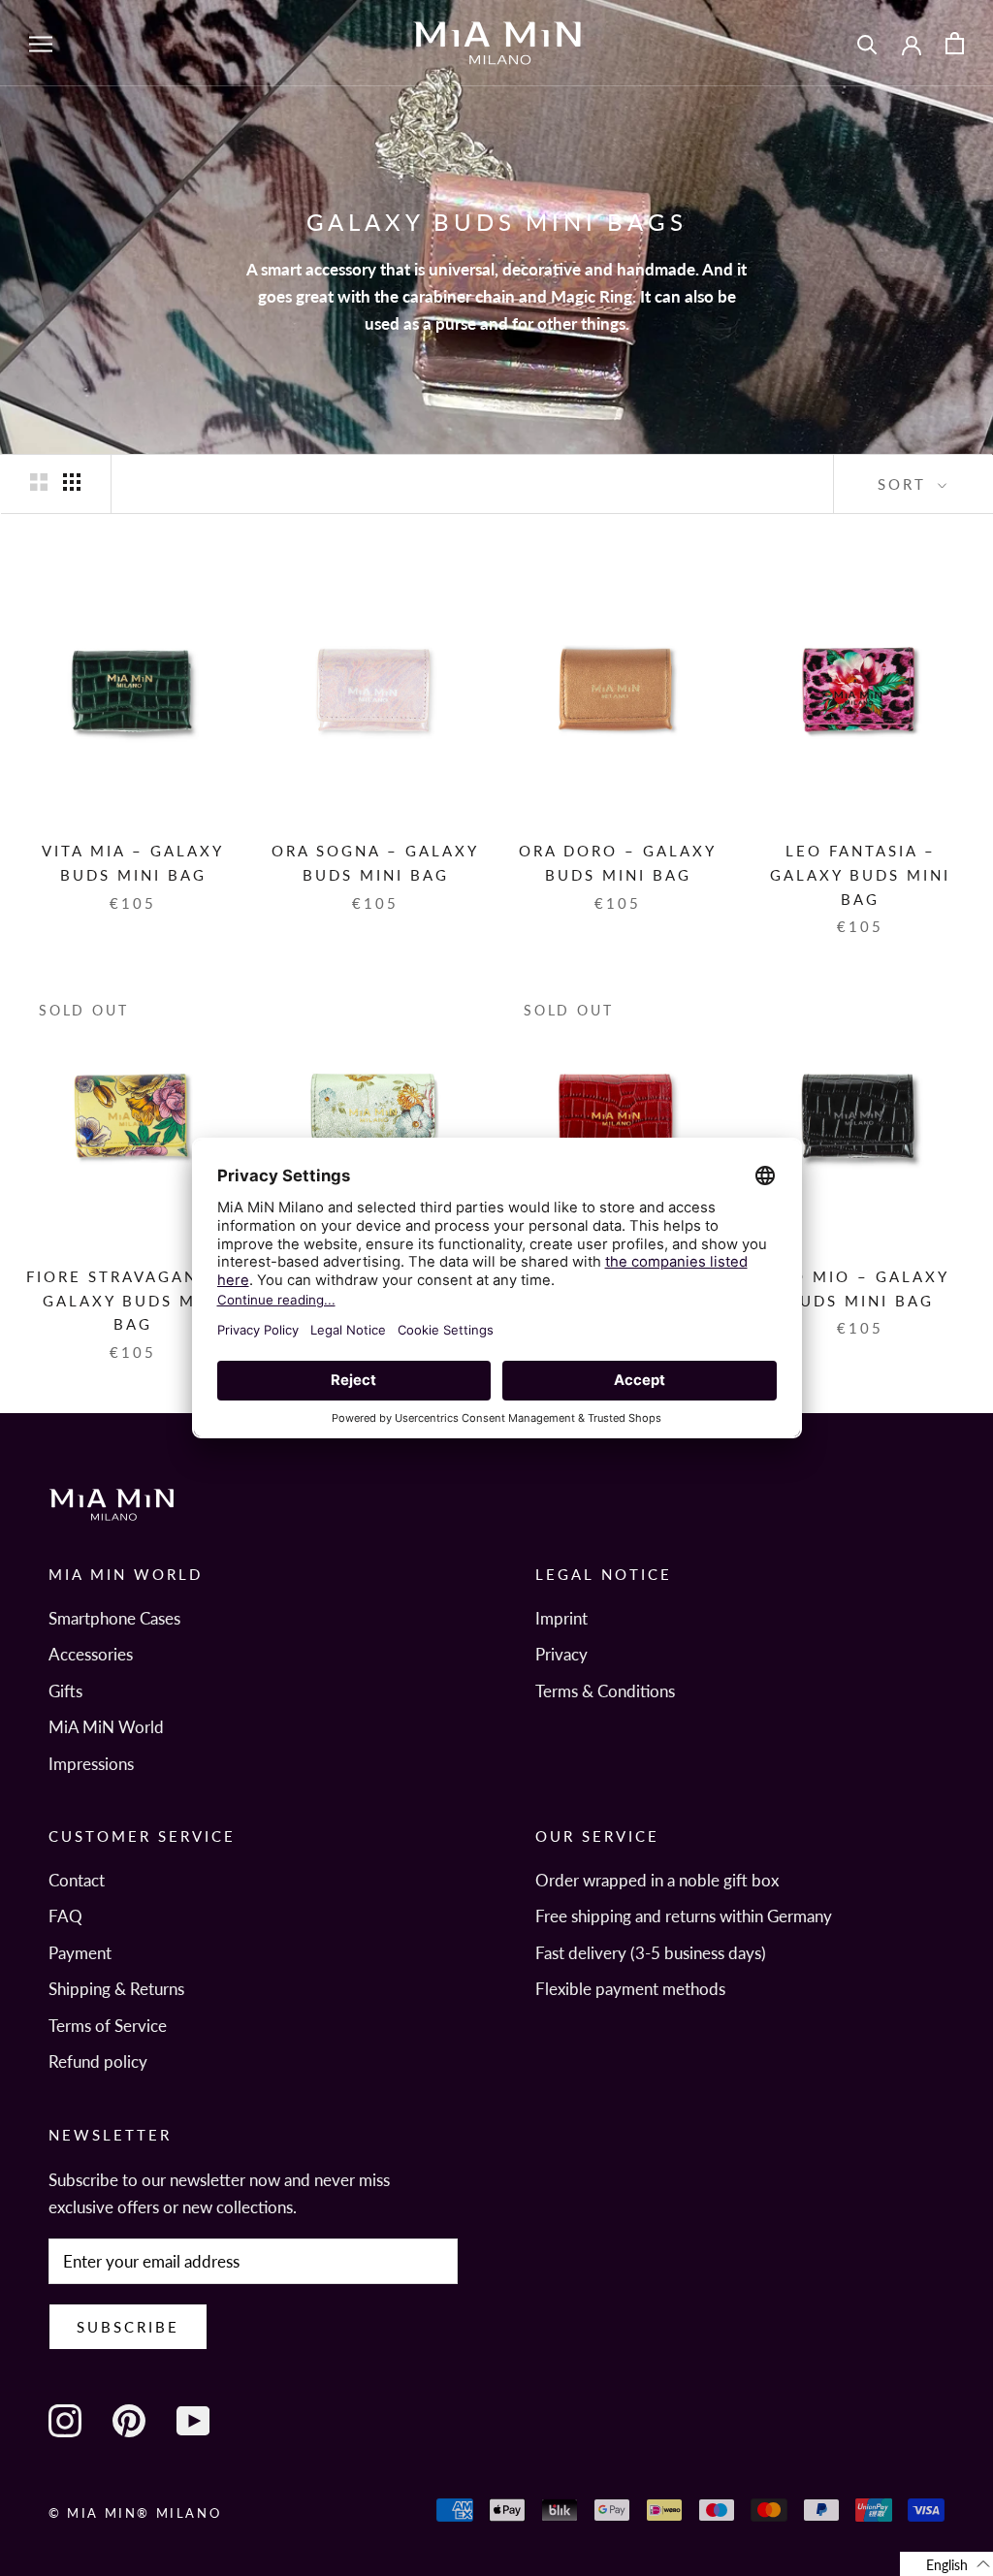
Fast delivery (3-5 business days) (651, 1953)
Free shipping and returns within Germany (684, 1916)
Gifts (65, 1691)
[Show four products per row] (72, 482)
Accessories (91, 1654)
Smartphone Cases (114, 1618)
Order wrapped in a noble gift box (657, 1880)
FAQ (65, 1916)
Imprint (561, 1618)
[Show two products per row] (39, 482)
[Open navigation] (41, 43)
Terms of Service (108, 2026)
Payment (80, 1953)
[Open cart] (955, 43)
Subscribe (128, 2327)
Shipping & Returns (116, 1989)
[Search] (867, 43)
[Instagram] (65, 2421)
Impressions (91, 1764)
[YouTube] (193, 2421)
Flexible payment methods (630, 1989)
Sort (905, 484)
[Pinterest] (129, 2421)
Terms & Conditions (605, 1691)
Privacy (561, 1654)
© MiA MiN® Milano (135, 2513)
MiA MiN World (106, 1727)
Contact (77, 1880)
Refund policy (98, 2061)
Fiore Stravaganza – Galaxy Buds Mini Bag (133, 1301)
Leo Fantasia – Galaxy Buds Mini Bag (860, 875)
